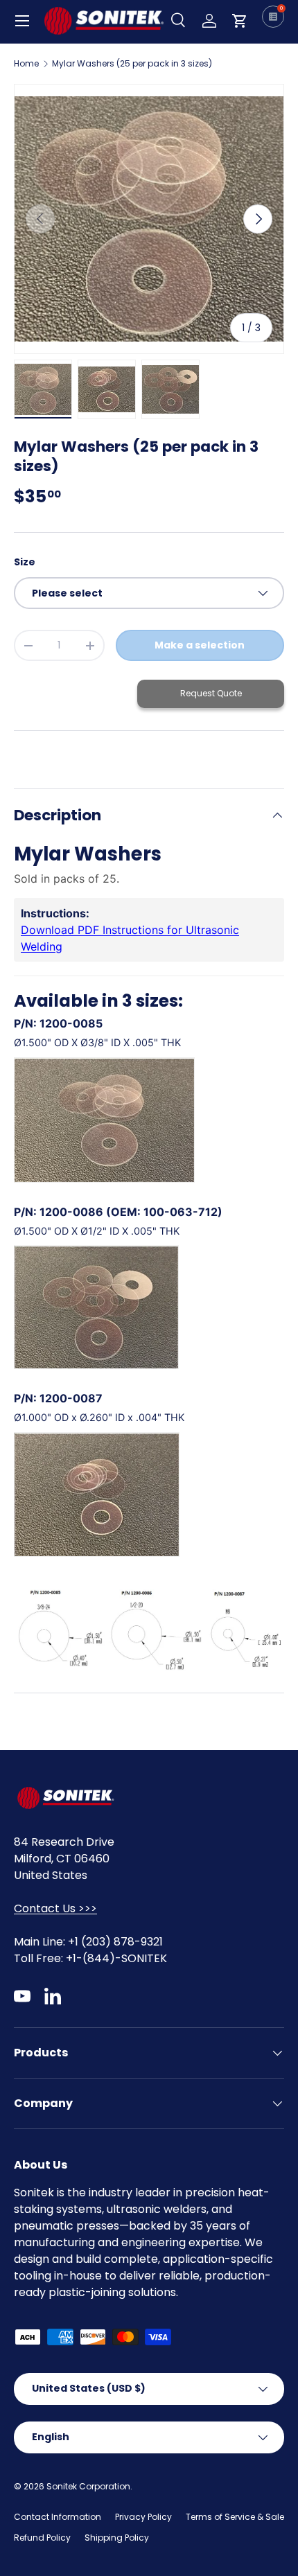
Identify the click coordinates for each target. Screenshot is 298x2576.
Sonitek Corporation (88, 2486)
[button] (240, 21)
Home (26, 64)
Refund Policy (42, 2538)
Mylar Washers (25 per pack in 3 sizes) (132, 64)
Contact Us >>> (55, 1908)
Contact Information (58, 2517)
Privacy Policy (143, 2517)
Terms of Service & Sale (235, 2517)
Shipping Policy (117, 2538)
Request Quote (211, 693)
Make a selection (200, 645)
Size (25, 562)
